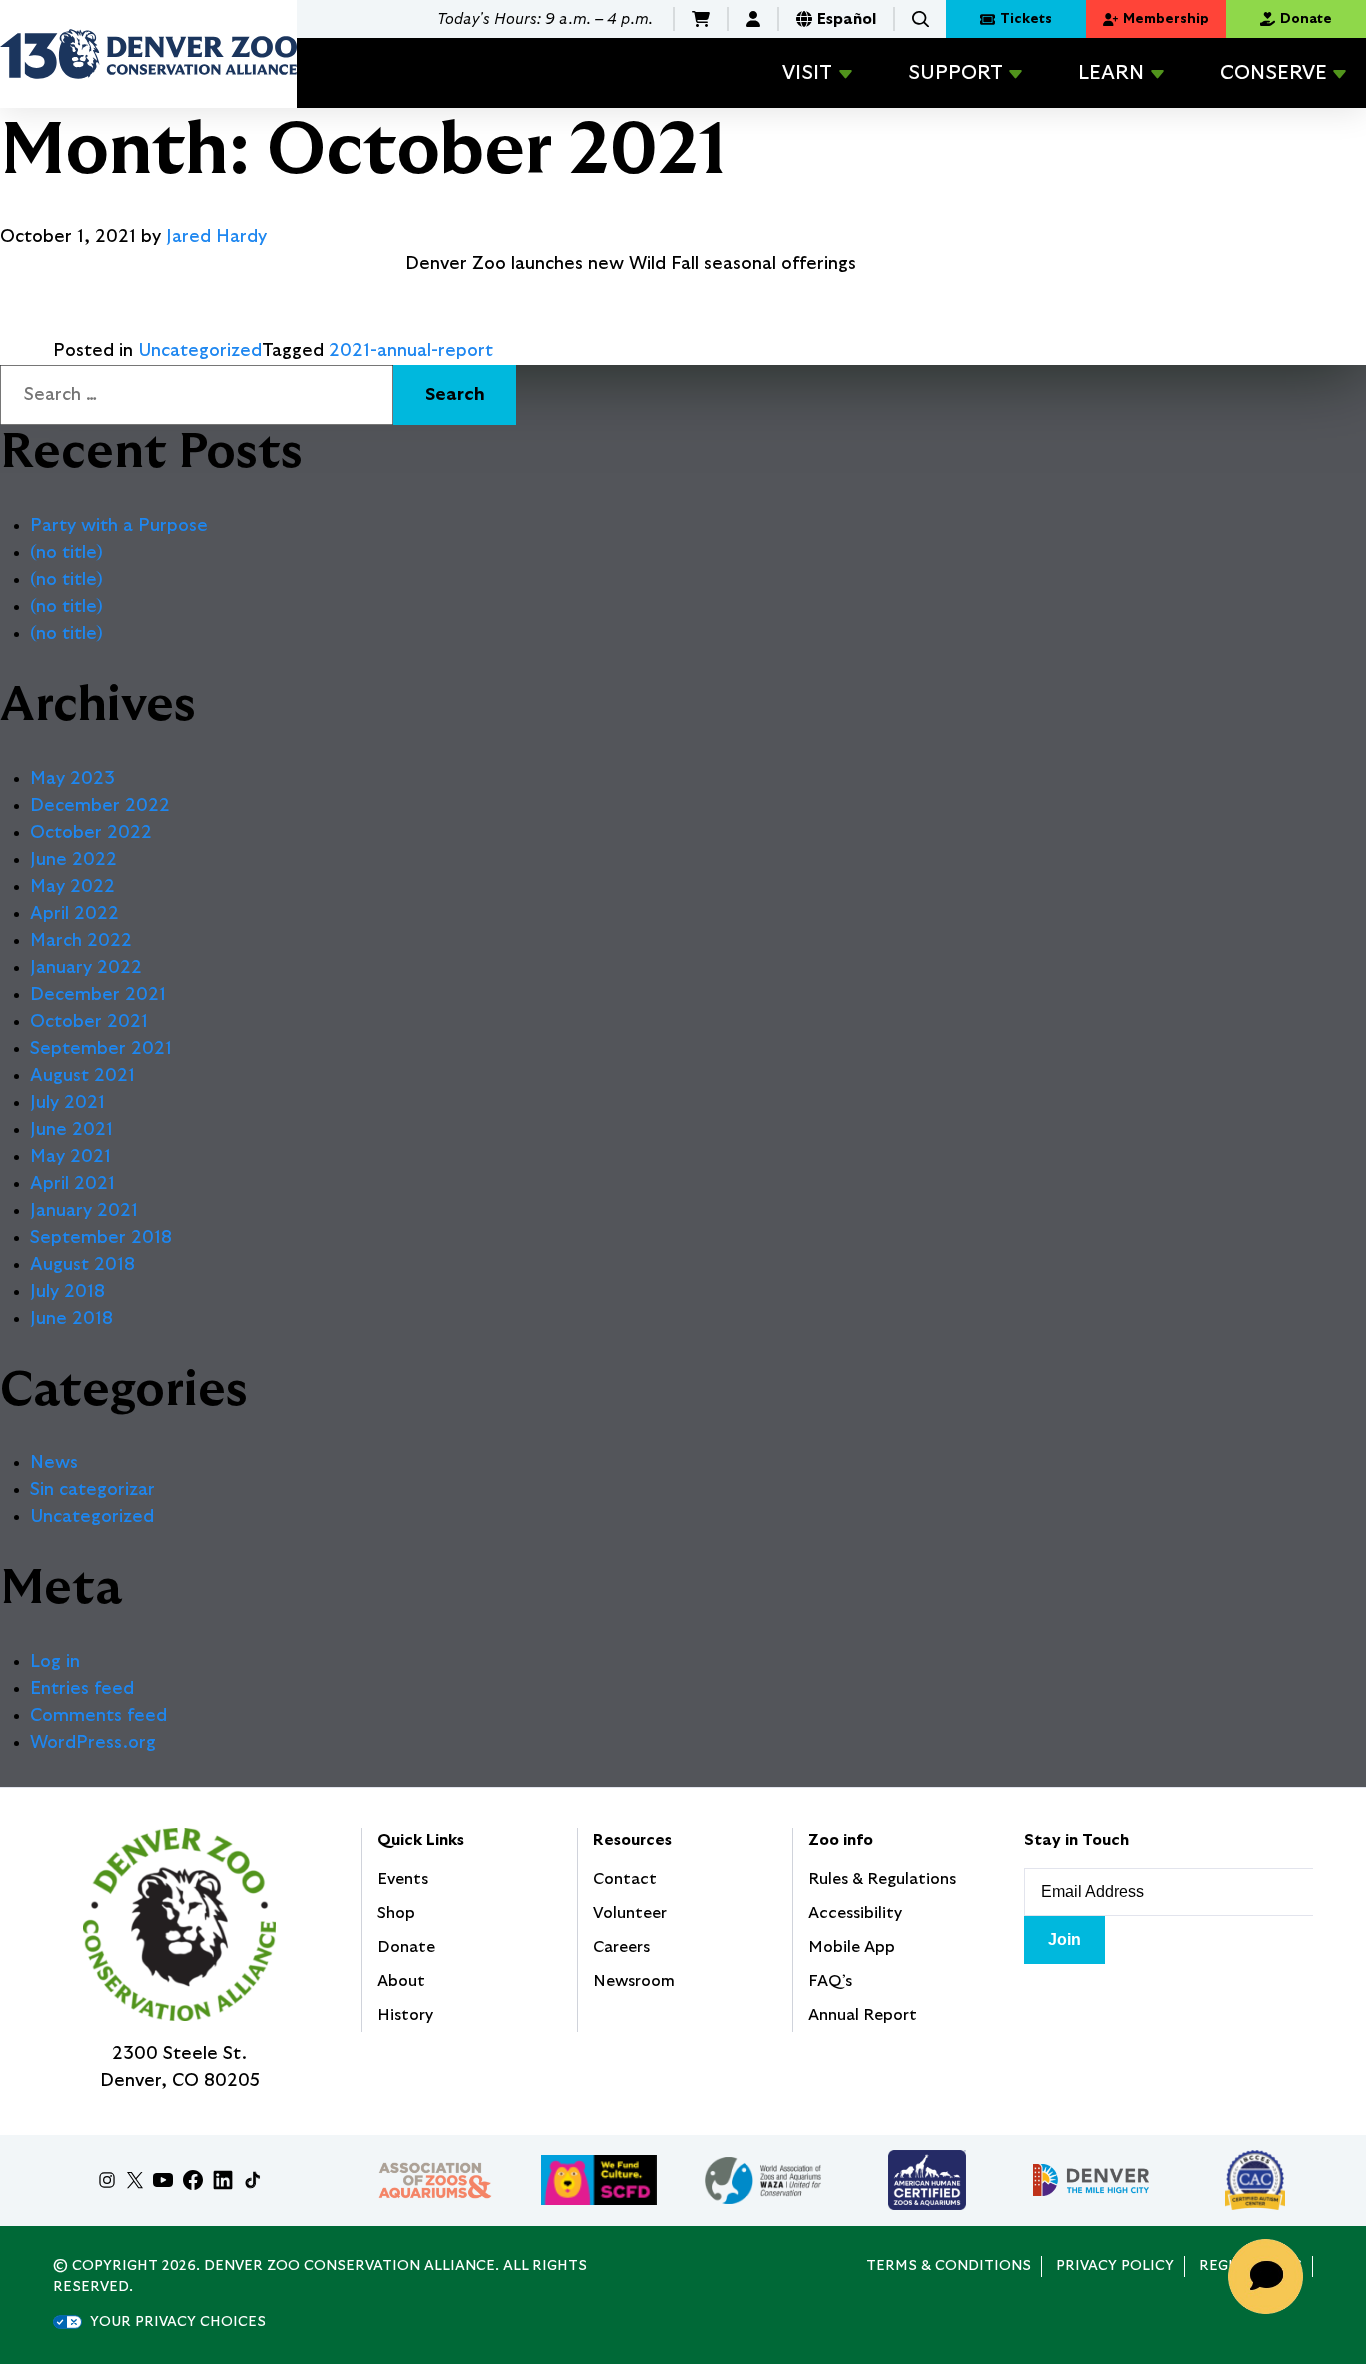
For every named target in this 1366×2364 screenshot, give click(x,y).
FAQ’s (830, 1981)
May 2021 (70, 1157)
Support (955, 73)
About (401, 1981)
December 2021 (98, 995)
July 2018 (67, 1292)
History (405, 2015)
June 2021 (71, 1130)
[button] (920, 19)
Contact (625, 1879)
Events (402, 1879)
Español (846, 19)
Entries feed (82, 1689)
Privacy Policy (1115, 2266)
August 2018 (82, 1265)
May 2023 (72, 779)
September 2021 (101, 1049)
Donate (406, 1947)
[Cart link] (701, 19)
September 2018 (101, 1238)
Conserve (1273, 73)
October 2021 (89, 1022)
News (54, 1463)
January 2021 (84, 1211)
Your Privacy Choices (178, 2322)
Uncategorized (200, 351)
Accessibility (855, 1913)
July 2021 (67, 1103)
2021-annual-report (411, 351)
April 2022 (74, 914)
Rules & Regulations (882, 1879)
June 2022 (73, 860)
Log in (55, 1662)
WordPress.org (93, 1743)
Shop (396, 1913)
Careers (621, 1947)
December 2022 (100, 806)
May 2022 (72, 887)
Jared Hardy (216, 237)
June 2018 (71, 1319)
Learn (1111, 73)
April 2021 (72, 1184)
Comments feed (98, 1716)
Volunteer (630, 1913)
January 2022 (86, 968)
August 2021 (82, 1076)
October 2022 (91, 833)
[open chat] (1272, 2276)
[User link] (753, 19)
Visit (807, 73)
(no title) (66, 553)
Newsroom (634, 1981)
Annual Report (862, 2015)
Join (1064, 1939)
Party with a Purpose (119, 526)
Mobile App (851, 1947)
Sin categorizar (92, 1490)
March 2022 (81, 941)
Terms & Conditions (948, 2266)
